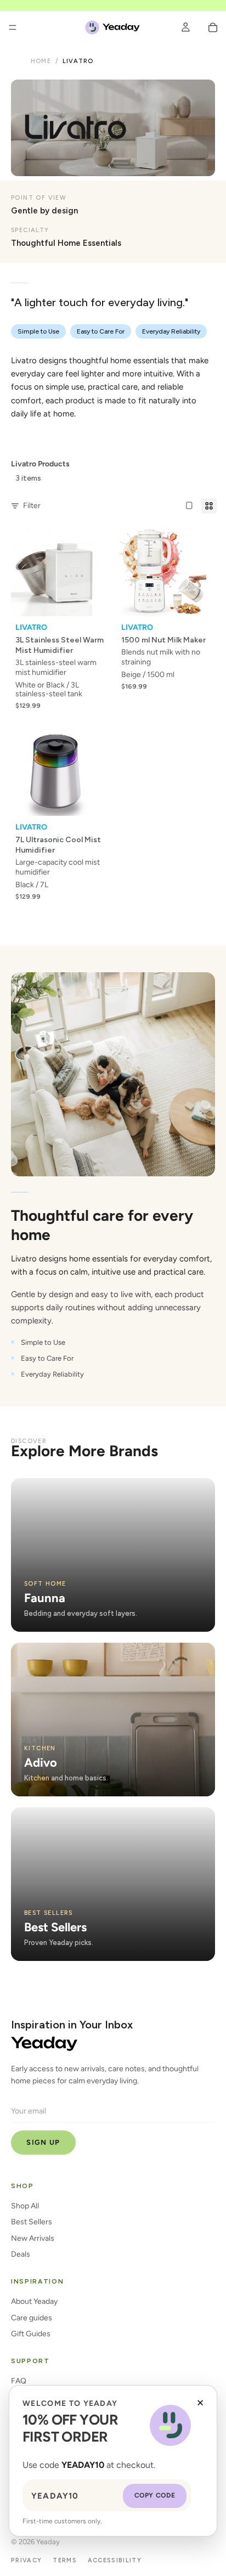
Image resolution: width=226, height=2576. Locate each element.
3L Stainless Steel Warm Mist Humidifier (60, 645)
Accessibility (115, 2560)
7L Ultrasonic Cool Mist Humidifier (58, 845)
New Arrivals (33, 2238)
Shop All (25, 2206)
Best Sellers (32, 2222)
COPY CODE (155, 2495)
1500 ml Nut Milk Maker (163, 640)
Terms (65, 2560)
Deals (21, 2254)
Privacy (26, 2560)
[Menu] (13, 27)
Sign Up (43, 2142)
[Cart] (213, 27)
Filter (32, 506)
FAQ (19, 2381)
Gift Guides (31, 2334)
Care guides (32, 2318)
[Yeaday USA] (44, 2044)
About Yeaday (34, 2301)
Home (41, 61)
